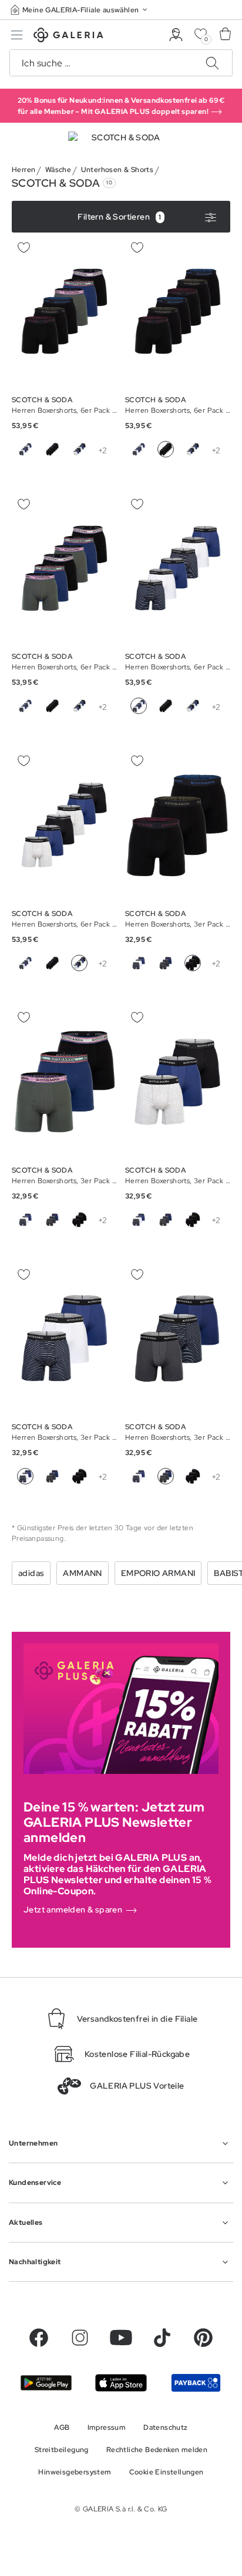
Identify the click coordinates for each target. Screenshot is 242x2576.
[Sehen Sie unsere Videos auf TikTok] (162, 2338)
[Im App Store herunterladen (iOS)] (121, 2383)
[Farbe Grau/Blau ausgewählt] (166, 1476)
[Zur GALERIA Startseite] (68, 37)
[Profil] (176, 35)
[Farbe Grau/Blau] (166, 963)
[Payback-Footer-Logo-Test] (196, 2383)
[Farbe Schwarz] (52, 449)
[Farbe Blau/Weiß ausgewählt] (139, 706)
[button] (80, 10)
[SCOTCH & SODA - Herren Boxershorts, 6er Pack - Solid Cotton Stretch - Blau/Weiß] (64, 311)
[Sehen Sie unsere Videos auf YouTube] (121, 2338)
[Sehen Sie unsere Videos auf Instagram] (80, 2338)
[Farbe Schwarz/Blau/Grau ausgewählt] (79, 963)
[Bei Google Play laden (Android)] (46, 2383)
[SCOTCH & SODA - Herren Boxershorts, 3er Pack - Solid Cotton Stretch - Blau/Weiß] (178, 825)
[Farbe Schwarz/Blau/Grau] (79, 449)
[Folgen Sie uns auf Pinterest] (203, 2338)
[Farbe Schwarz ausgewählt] (166, 449)
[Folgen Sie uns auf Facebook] (39, 2338)
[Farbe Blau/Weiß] (25, 449)
